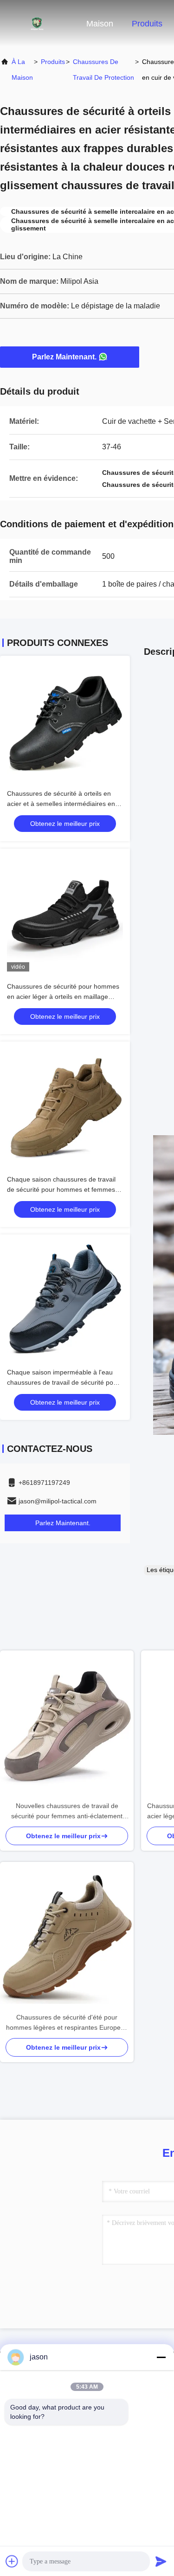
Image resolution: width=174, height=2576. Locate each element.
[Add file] (12, 2561)
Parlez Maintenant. (64, 357)
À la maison (22, 70)
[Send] (161, 2561)
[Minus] (161, 2357)
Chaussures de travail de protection (103, 70)
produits (53, 62)
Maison (100, 24)
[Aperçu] (37, 23)
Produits (147, 24)
